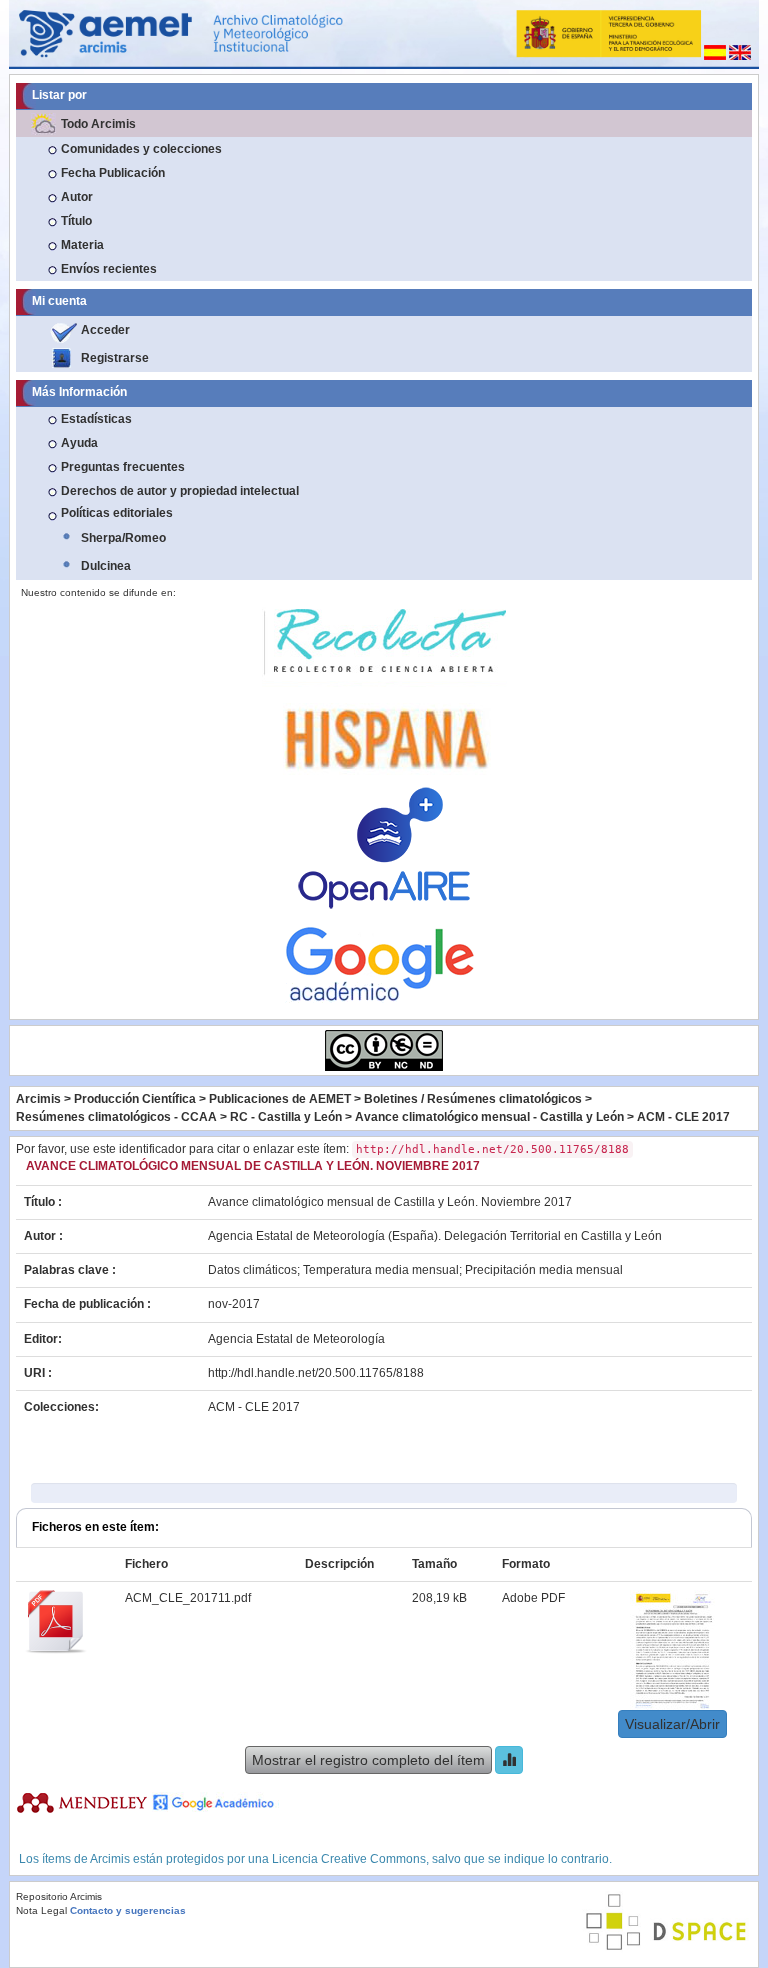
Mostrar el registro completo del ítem (368, 1760)
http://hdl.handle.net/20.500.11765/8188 (316, 1373)
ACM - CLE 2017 (683, 1117)
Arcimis (38, 1099)
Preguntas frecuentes (123, 467)
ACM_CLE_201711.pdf (188, 1598)
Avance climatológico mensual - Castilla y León (489, 1117)
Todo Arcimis (98, 124)
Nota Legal (41, 1910)
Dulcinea (106, 566)
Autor (77, 197)
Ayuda (79, 443)
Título (76, 221)
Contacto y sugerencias (128, 1910)
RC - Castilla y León (286, 1117)
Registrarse (115, 358)
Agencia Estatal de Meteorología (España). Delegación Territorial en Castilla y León (435, 1236)
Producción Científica (135, 1099)
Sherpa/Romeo (123, 538)
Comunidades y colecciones (141, 149)
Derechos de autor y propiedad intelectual (180, 491)
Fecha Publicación (113, 173)
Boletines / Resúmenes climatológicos (473, 1099)
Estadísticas (96, 419)
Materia (82, 245)
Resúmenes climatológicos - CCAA (116, 1117)
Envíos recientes (109, 269)
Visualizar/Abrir (672, 1724)
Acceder (105, 330)
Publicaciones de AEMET (280, 1099)
